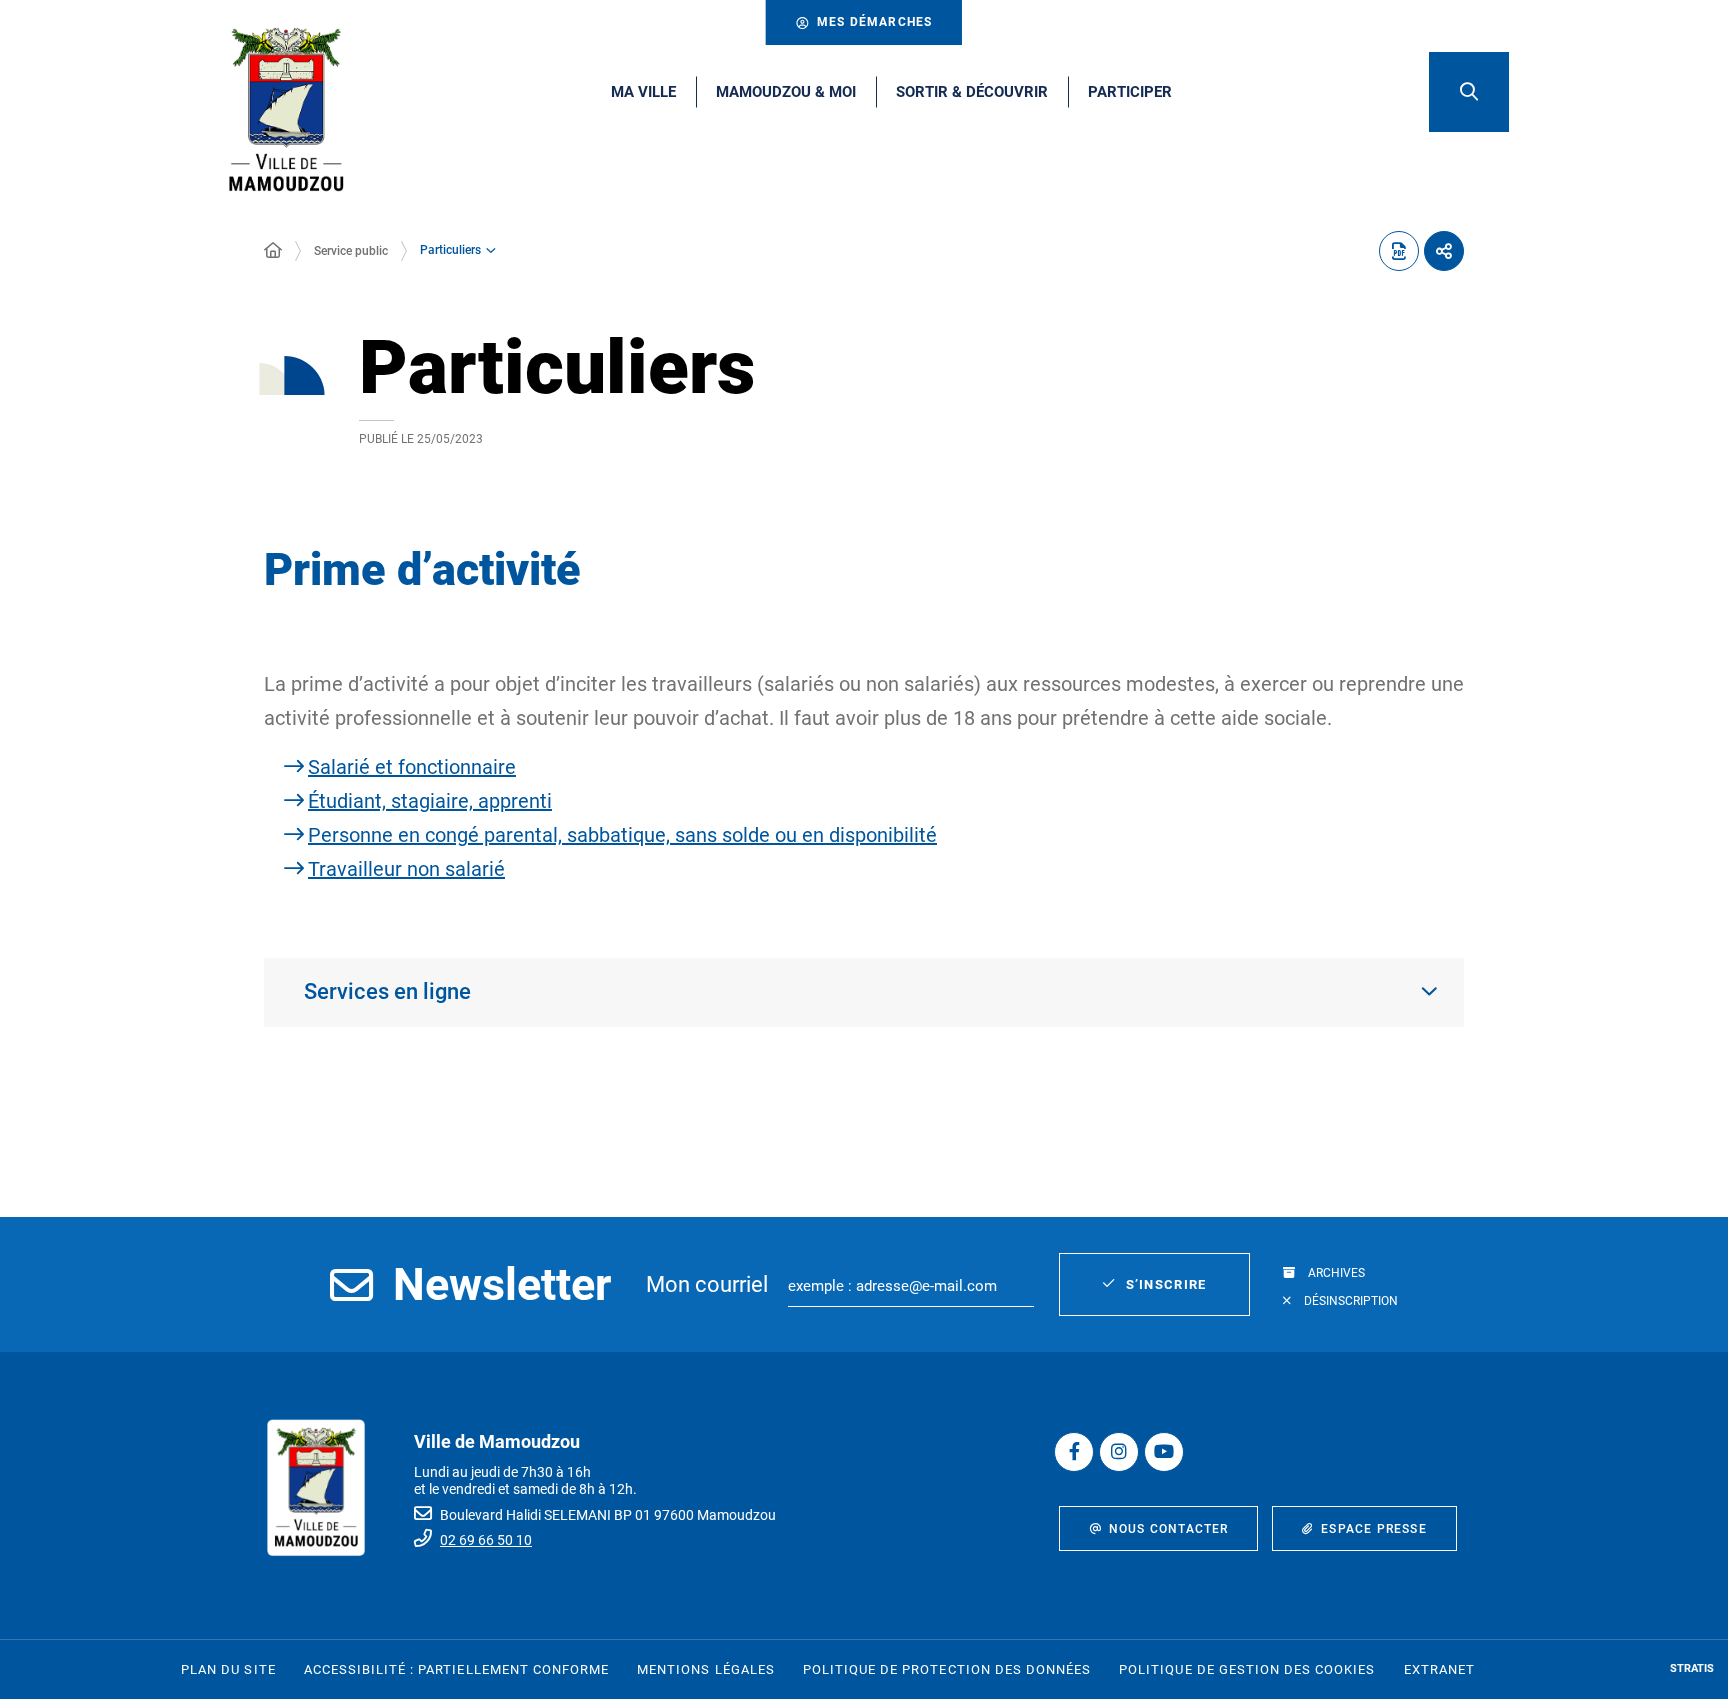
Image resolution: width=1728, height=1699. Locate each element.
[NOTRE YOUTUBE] (1164, 1452)
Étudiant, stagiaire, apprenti (430, 801)
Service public (351, 251)
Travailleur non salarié (406, 869)
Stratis (1692, 1668)
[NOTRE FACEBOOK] (1074, 1452)
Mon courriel (707, 1284)
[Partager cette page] (1444, 251)
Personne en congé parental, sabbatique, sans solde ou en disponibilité (622, 835)
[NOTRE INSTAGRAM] (1119, 1452)
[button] (1469, 92)
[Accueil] (273, 251)
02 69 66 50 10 (486, 1540)
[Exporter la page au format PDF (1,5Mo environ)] (1399, 251)
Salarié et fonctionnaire (412, 767)
